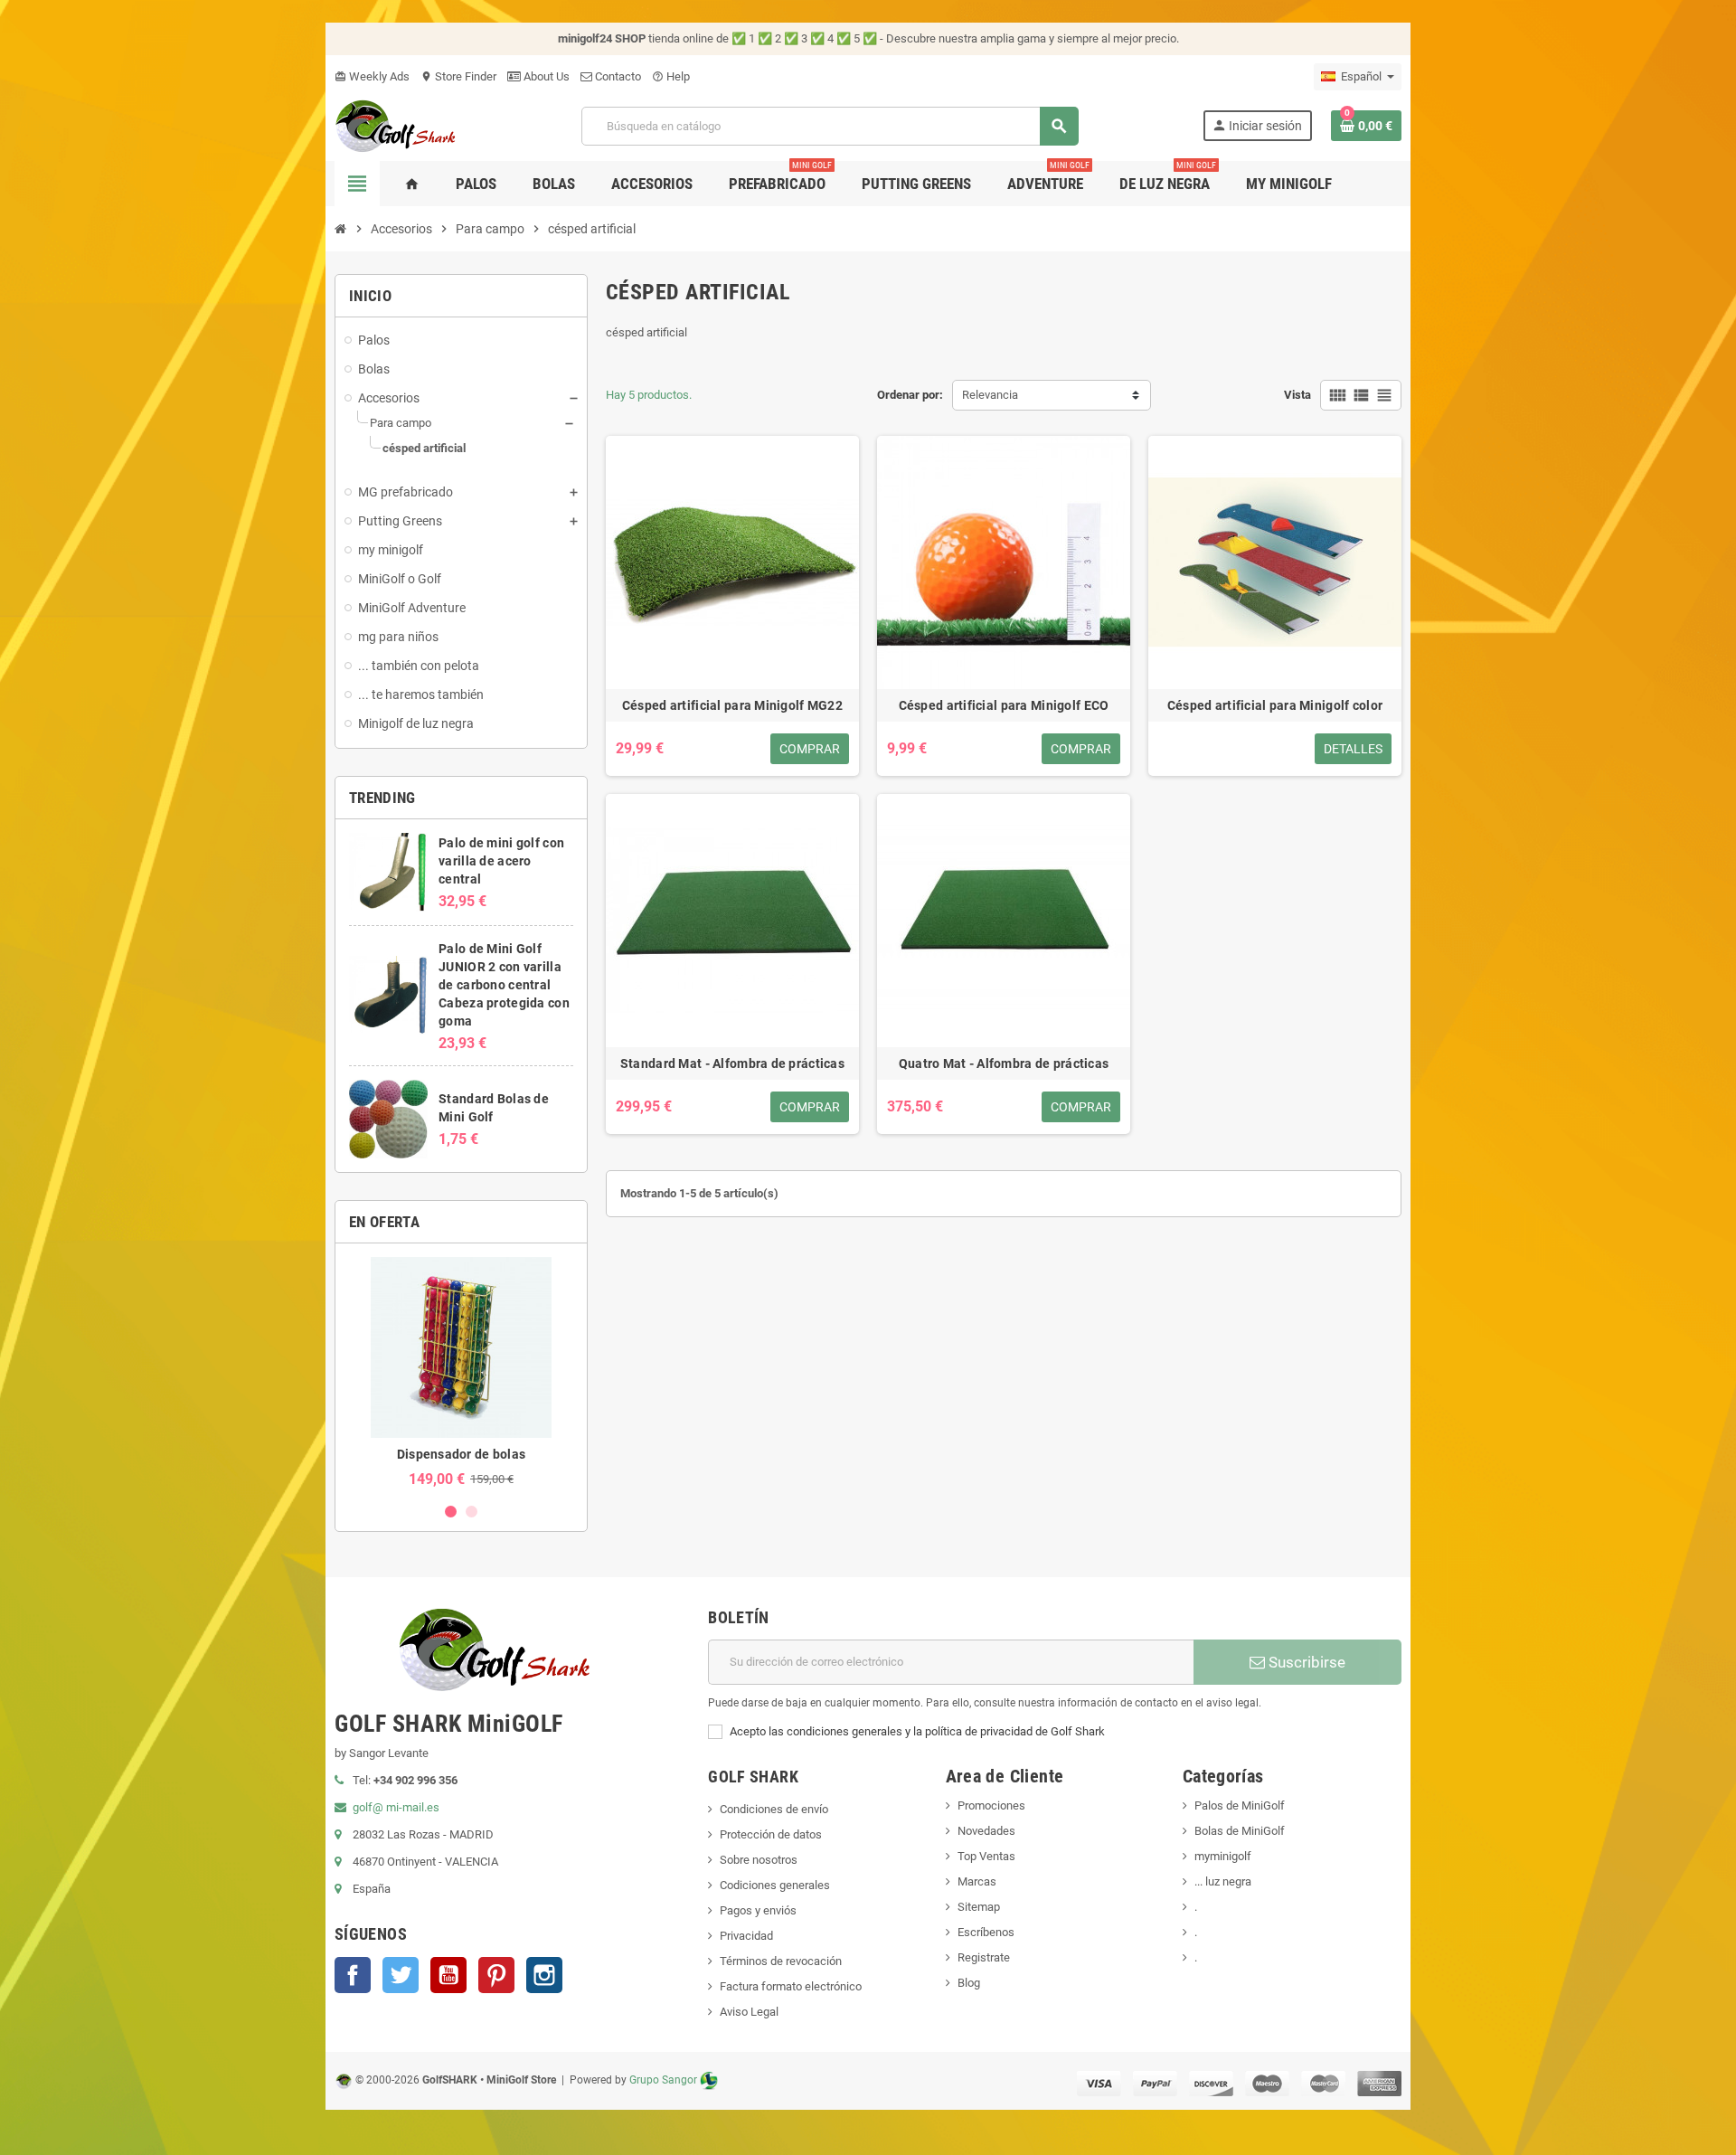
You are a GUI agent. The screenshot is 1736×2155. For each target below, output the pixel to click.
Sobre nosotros (759, 1860)
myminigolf (1223, 1856)
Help (671, 76)
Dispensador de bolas (462, 1454)
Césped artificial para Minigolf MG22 (732, 705)
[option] (461, 1372)
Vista (1297, 395)
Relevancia (990, 395)
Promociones (991, 1805)
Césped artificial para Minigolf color (1275, 705)
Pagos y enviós (758, 1910)
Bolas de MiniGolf (1240, 1831)
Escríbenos (986, 1932)
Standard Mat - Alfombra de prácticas (732, 1063)
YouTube (448, 1975)
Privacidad (746, 1936)
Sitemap (979, 1907)
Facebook (353, 1975)
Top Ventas (986, 1856)
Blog (969, 1983)
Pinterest (496, 1975)
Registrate (984, 1957)
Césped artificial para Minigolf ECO (1004, 705)
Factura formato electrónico (791, 1986)
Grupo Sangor (663, 2080)
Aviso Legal (749, 2012)
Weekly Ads (372, 76)
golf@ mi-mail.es (396, 1807)
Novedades (986, 1831)
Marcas (977, 1881)
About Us (545, 76)
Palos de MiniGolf (1240, 1805)
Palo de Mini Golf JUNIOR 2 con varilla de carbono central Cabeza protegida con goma (504, 985)
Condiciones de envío (774, 1809)
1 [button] (451, 1512)
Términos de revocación (781, 1961)
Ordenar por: (910, 395)
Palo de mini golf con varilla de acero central (501, 861)
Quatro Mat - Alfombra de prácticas (1004, 1063)
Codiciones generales (775, 1885)
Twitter (401, 1975)
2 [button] (472, 1512)
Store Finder (458, 76)
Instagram (544, 1975)
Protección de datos (771, 1834)
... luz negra (1223, 1881)
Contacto (617, 76)
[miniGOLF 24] (396, 124)
